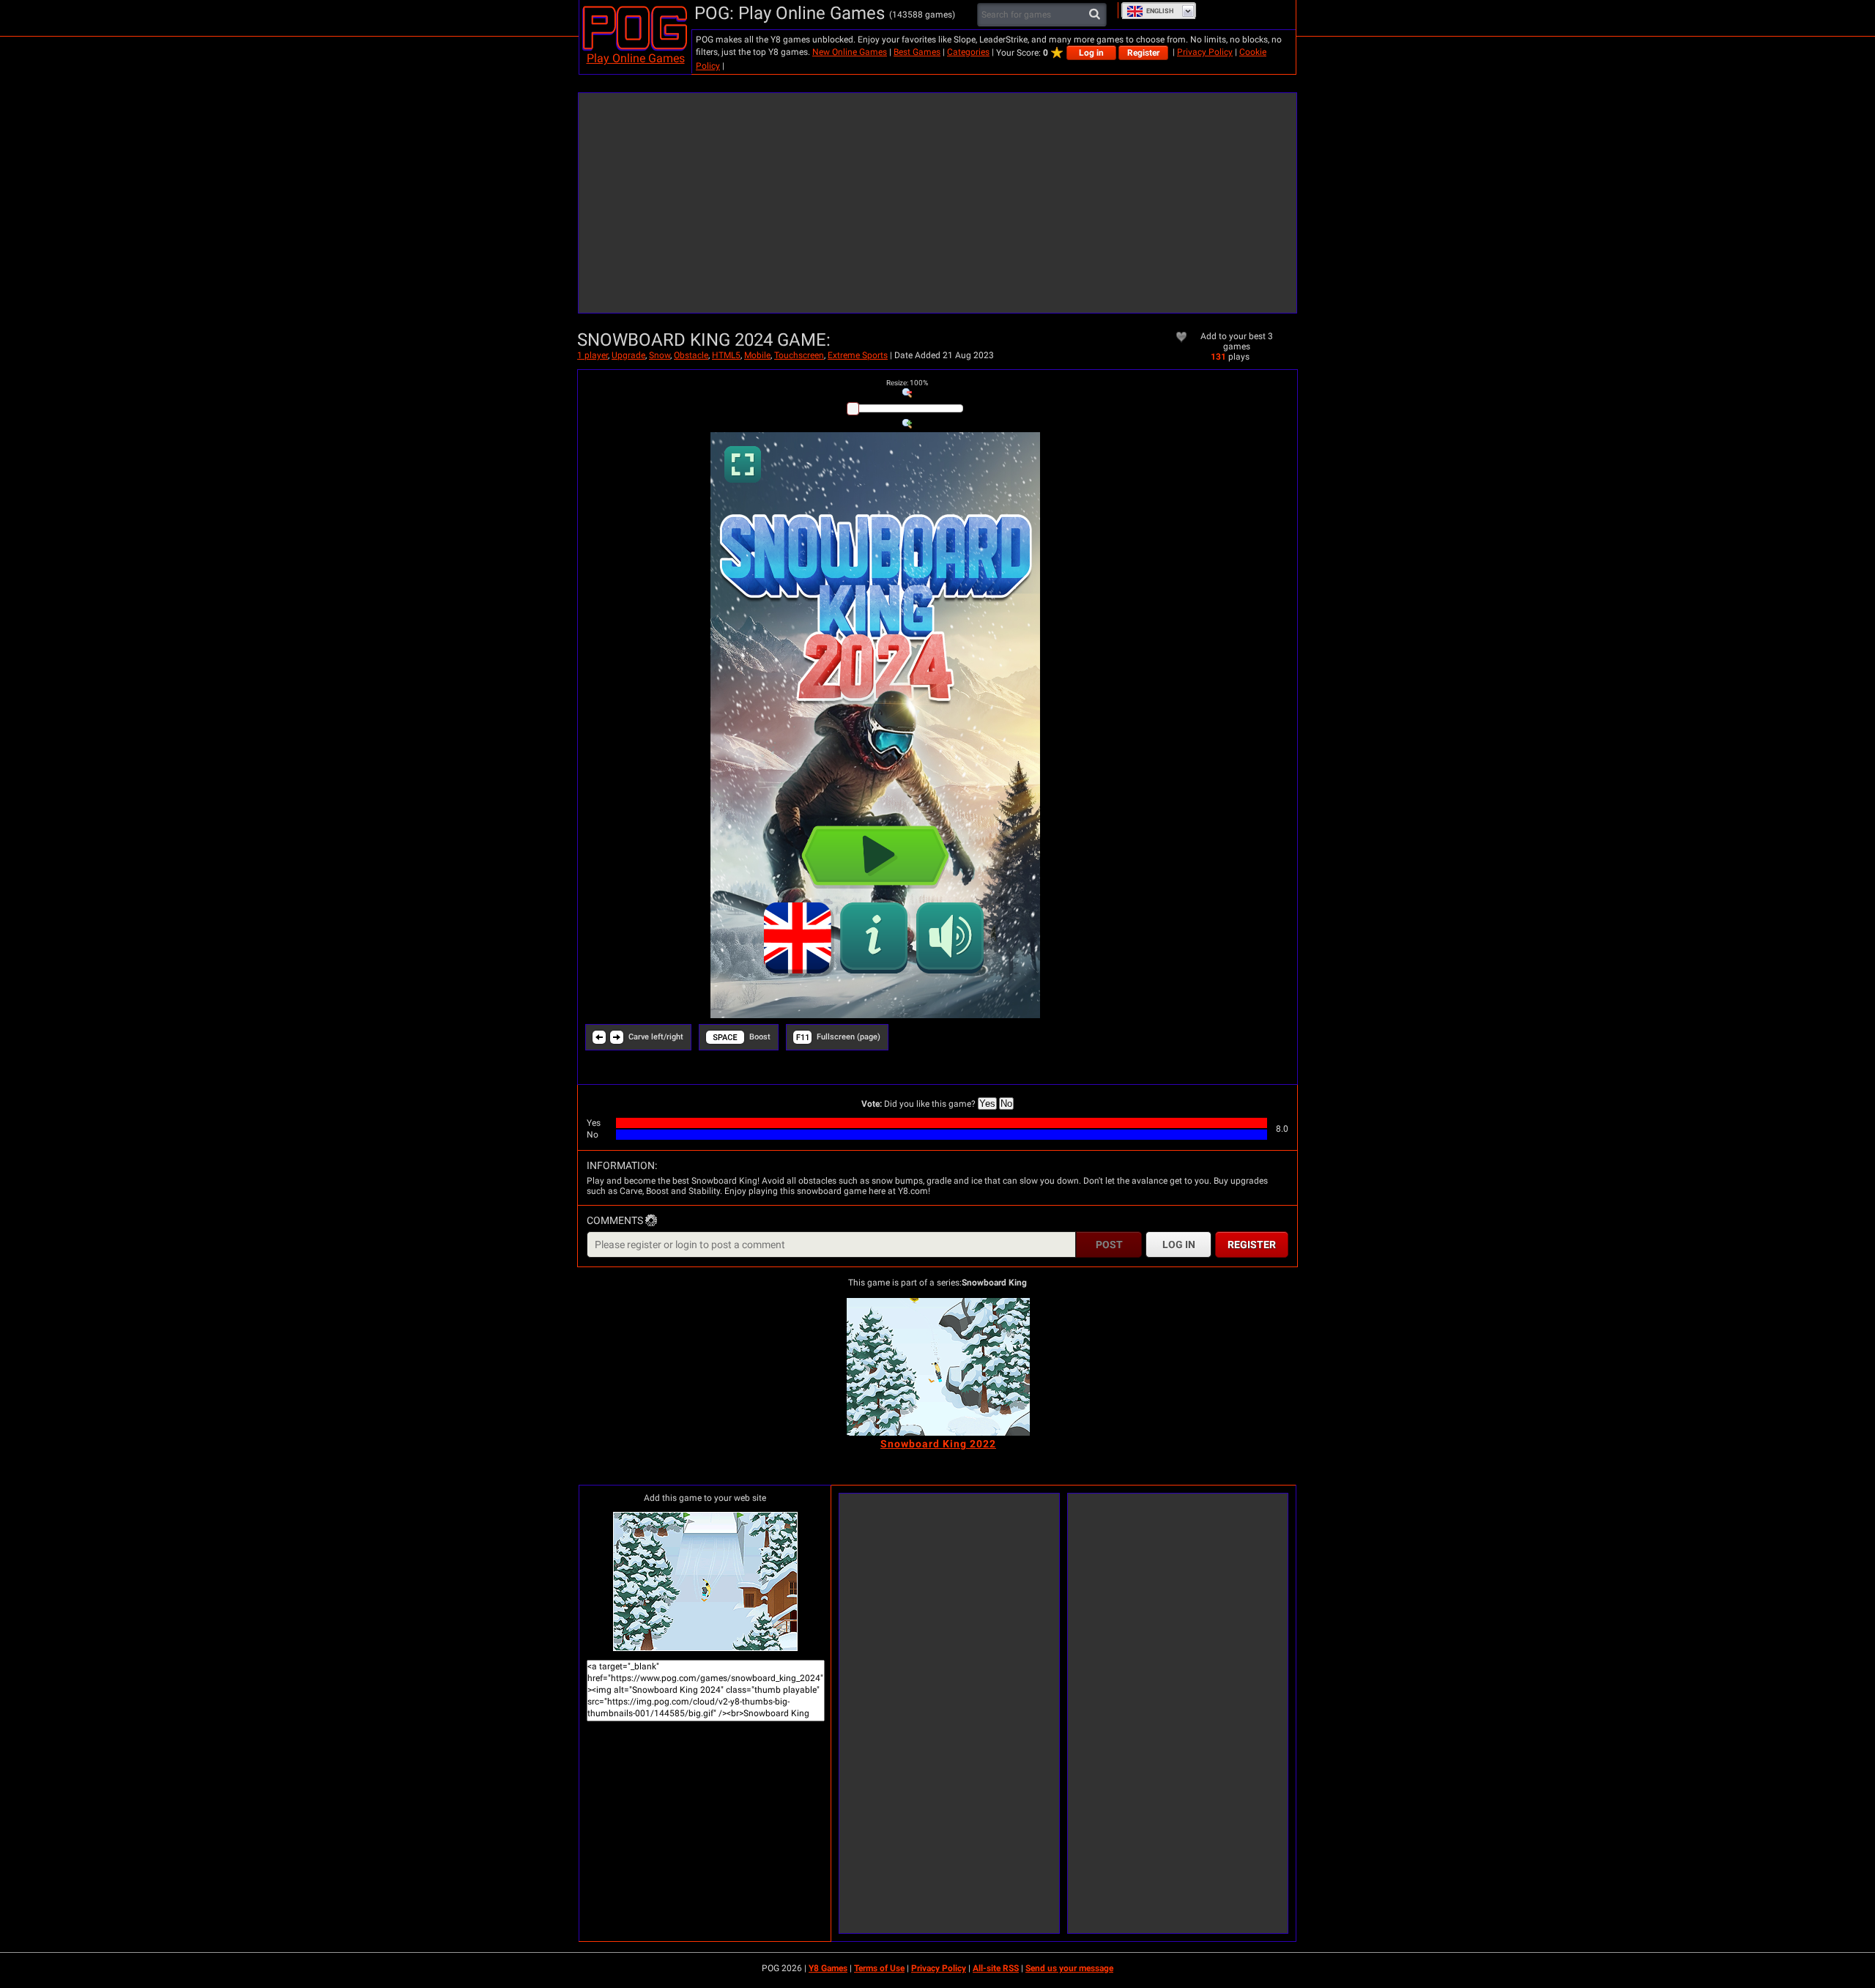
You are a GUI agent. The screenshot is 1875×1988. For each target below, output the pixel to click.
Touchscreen (799, 355)
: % (907, 383)
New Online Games (850, 52)
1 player (593, 355)
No (1006, 1104)
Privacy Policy (1205, 52)
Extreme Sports (858, 355)
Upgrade (628, 355)
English (1160, 11)
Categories (968, 52)
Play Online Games (636, 58)
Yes (987, 1104)
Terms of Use (879, 1968)
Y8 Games (828, 1968)
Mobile (757, 355)
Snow (660, 355)
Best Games (917, 52)
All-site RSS (996, 1968)
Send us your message (1069, 1968)
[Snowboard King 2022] (938, 1367)
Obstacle (691, 355)
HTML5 (726, 355)
